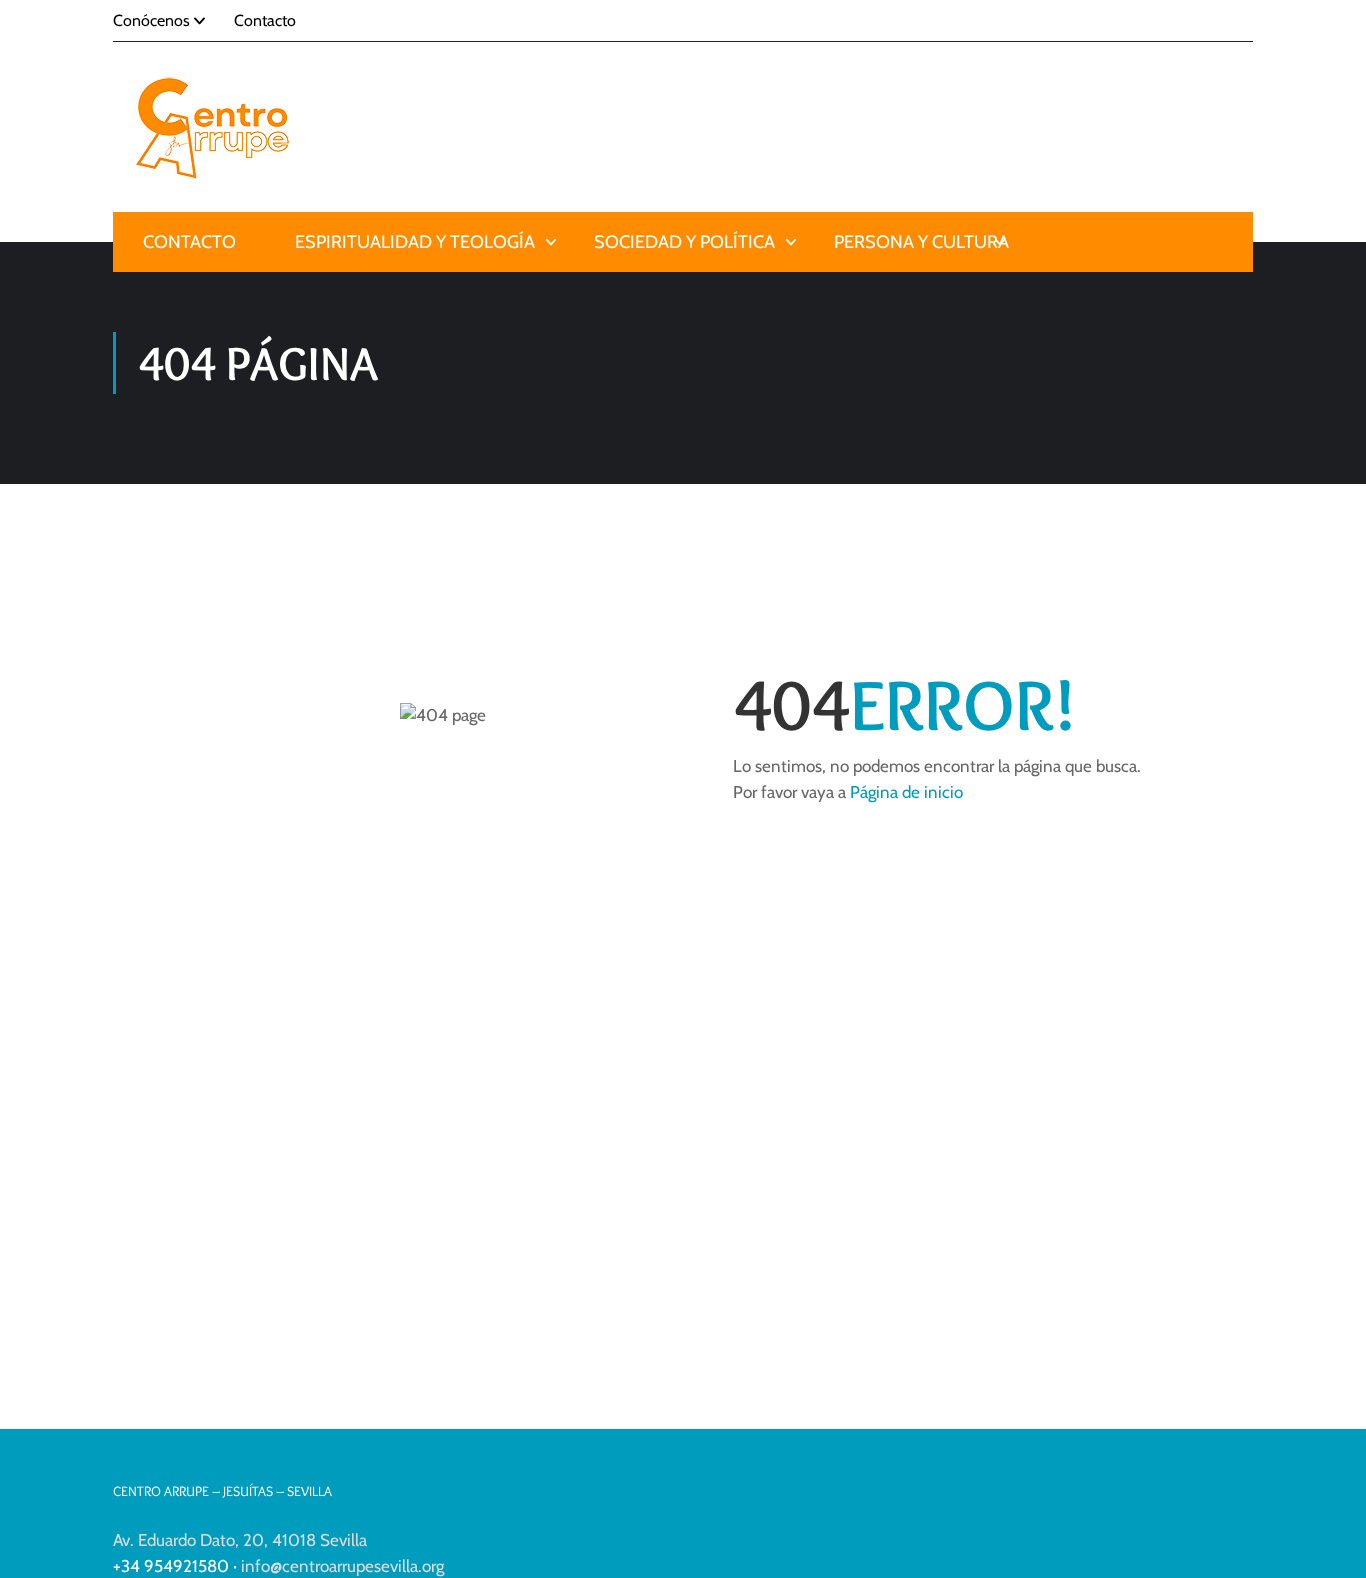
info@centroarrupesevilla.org (342, 1566)
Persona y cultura (921, 242)
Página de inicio (906, 792)
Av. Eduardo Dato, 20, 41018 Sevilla (240, 1540)
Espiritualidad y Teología (415, 242)
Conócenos (151, 20)
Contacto (265, 20)
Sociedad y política (684, 242)
